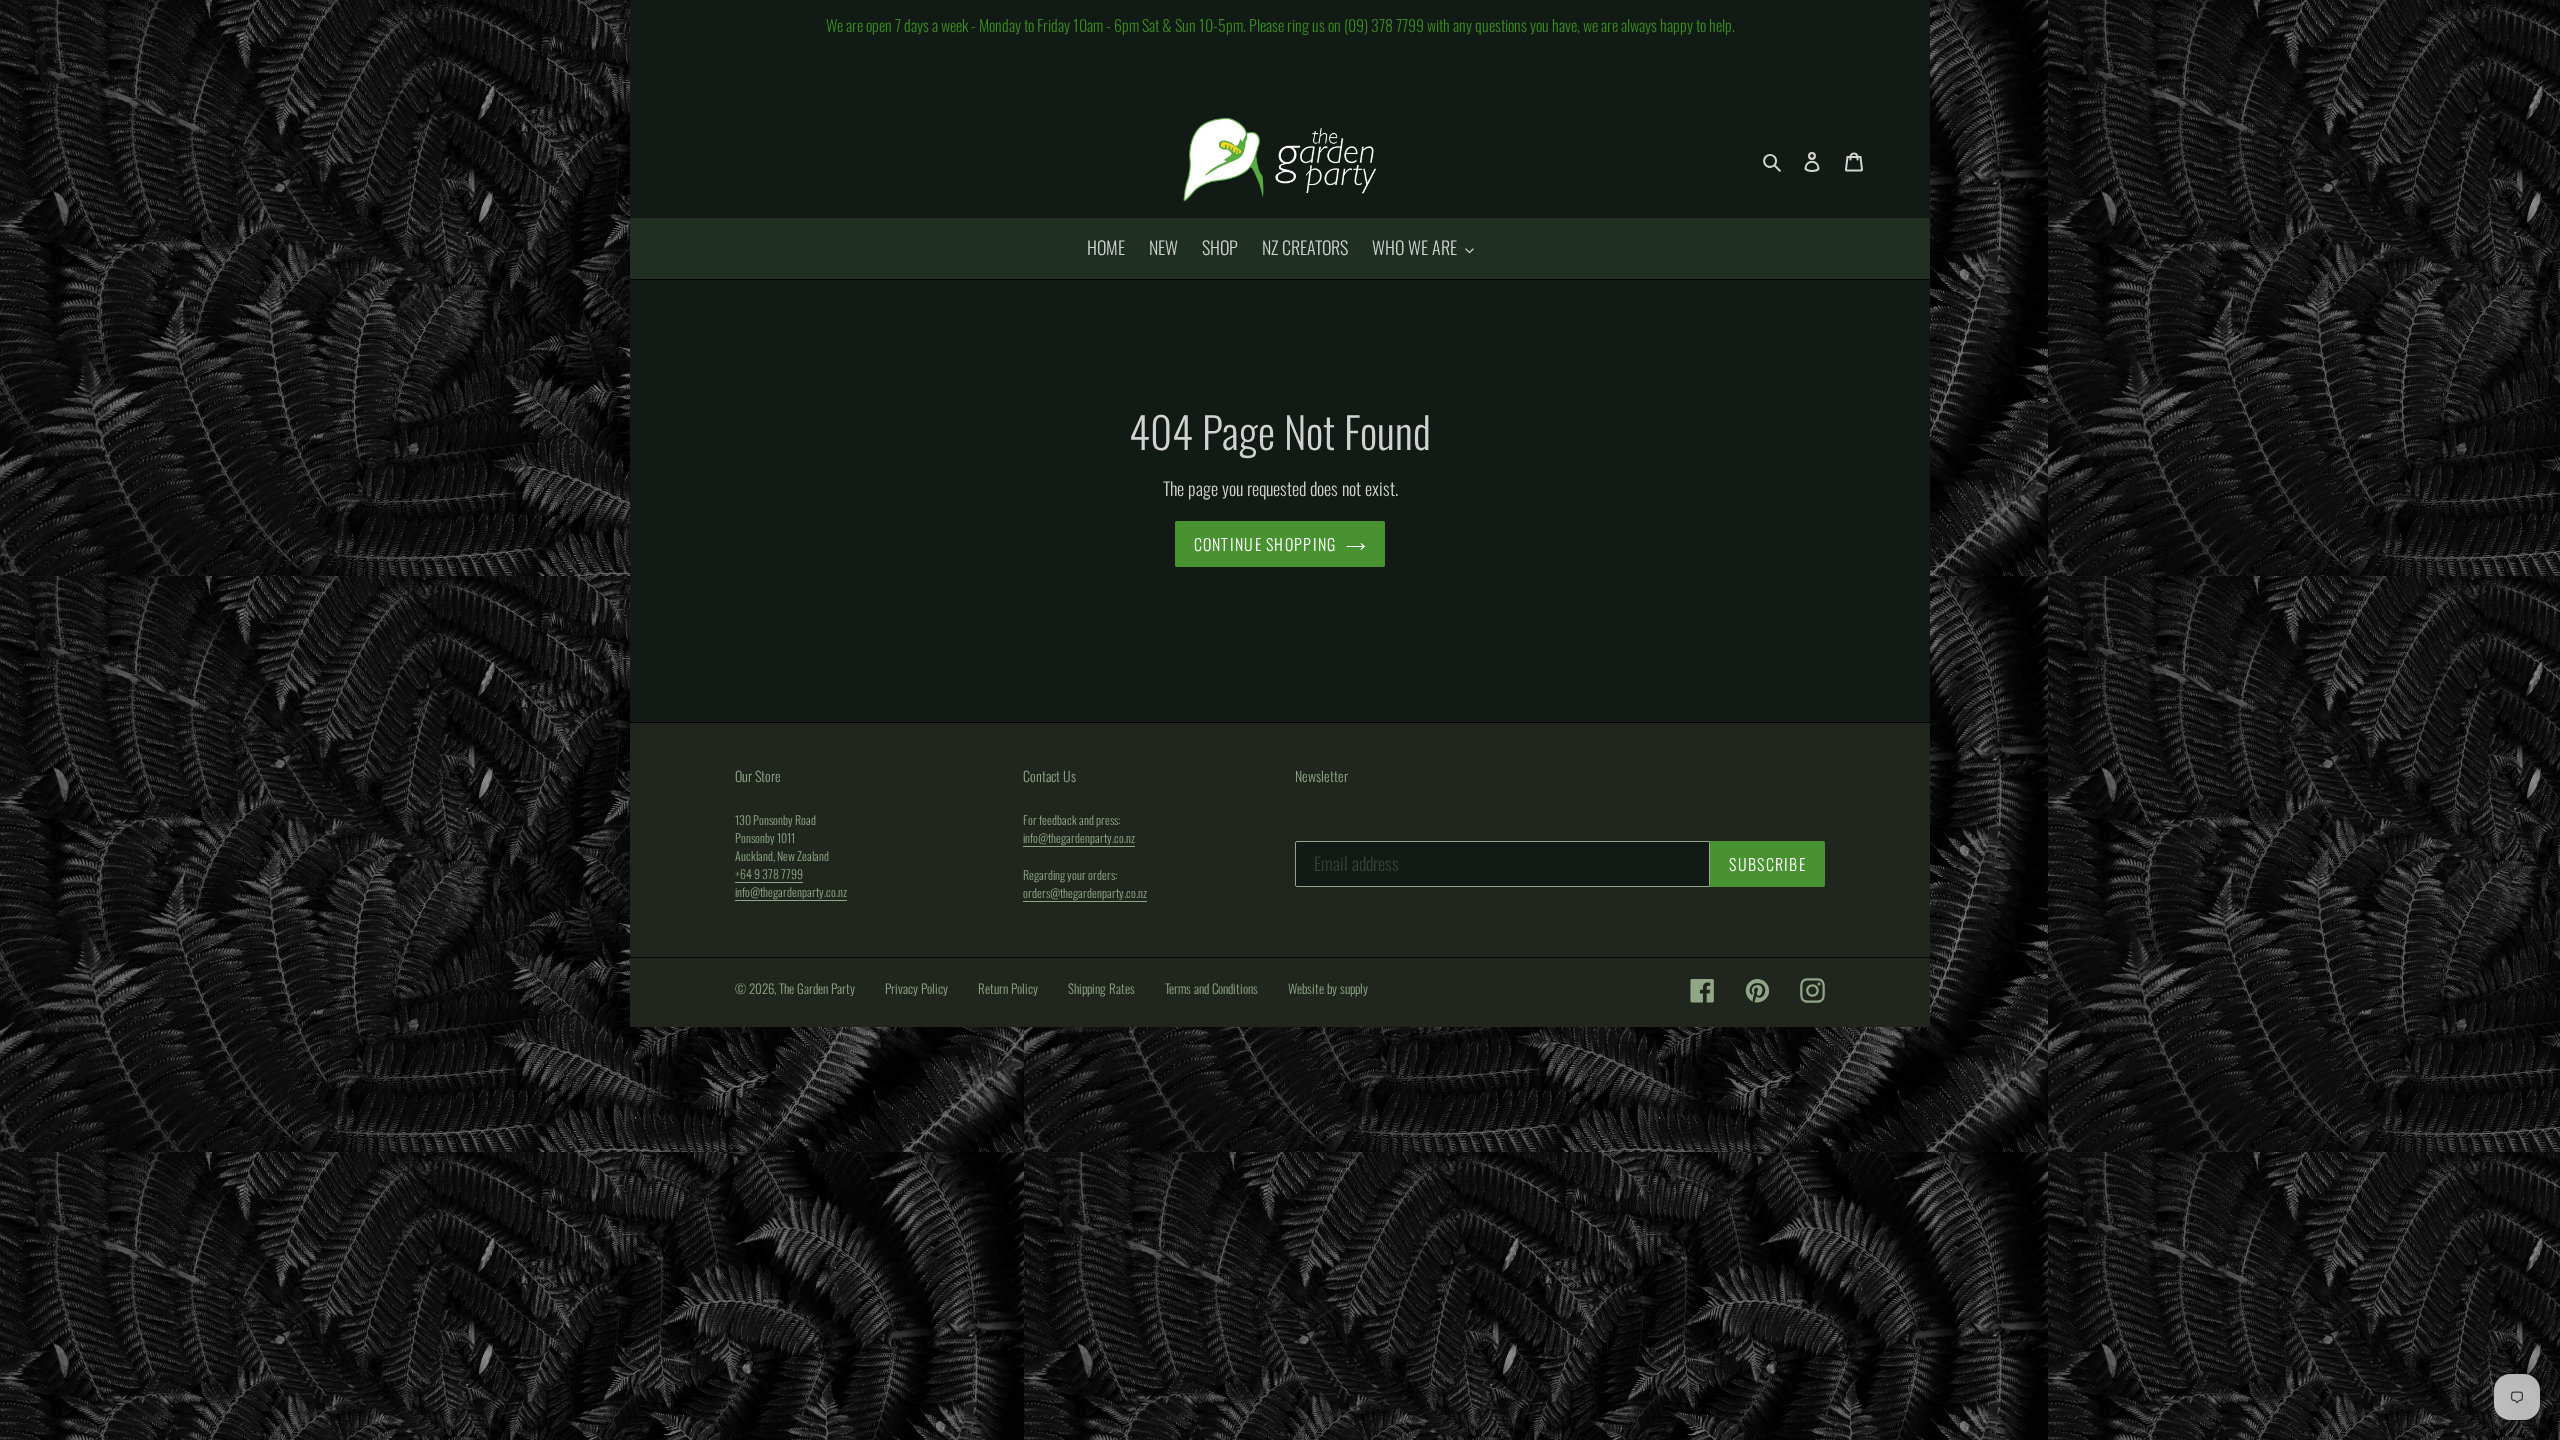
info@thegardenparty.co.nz (791, 891)
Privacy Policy (916, 988)
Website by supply (1328, 988)
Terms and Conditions (1211, 988)
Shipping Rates (1101, 988)
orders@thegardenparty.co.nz (1085, 892)
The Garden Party (817, 988)
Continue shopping (1265, 544)
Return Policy (1008, 988)
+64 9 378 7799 (769, 873)
